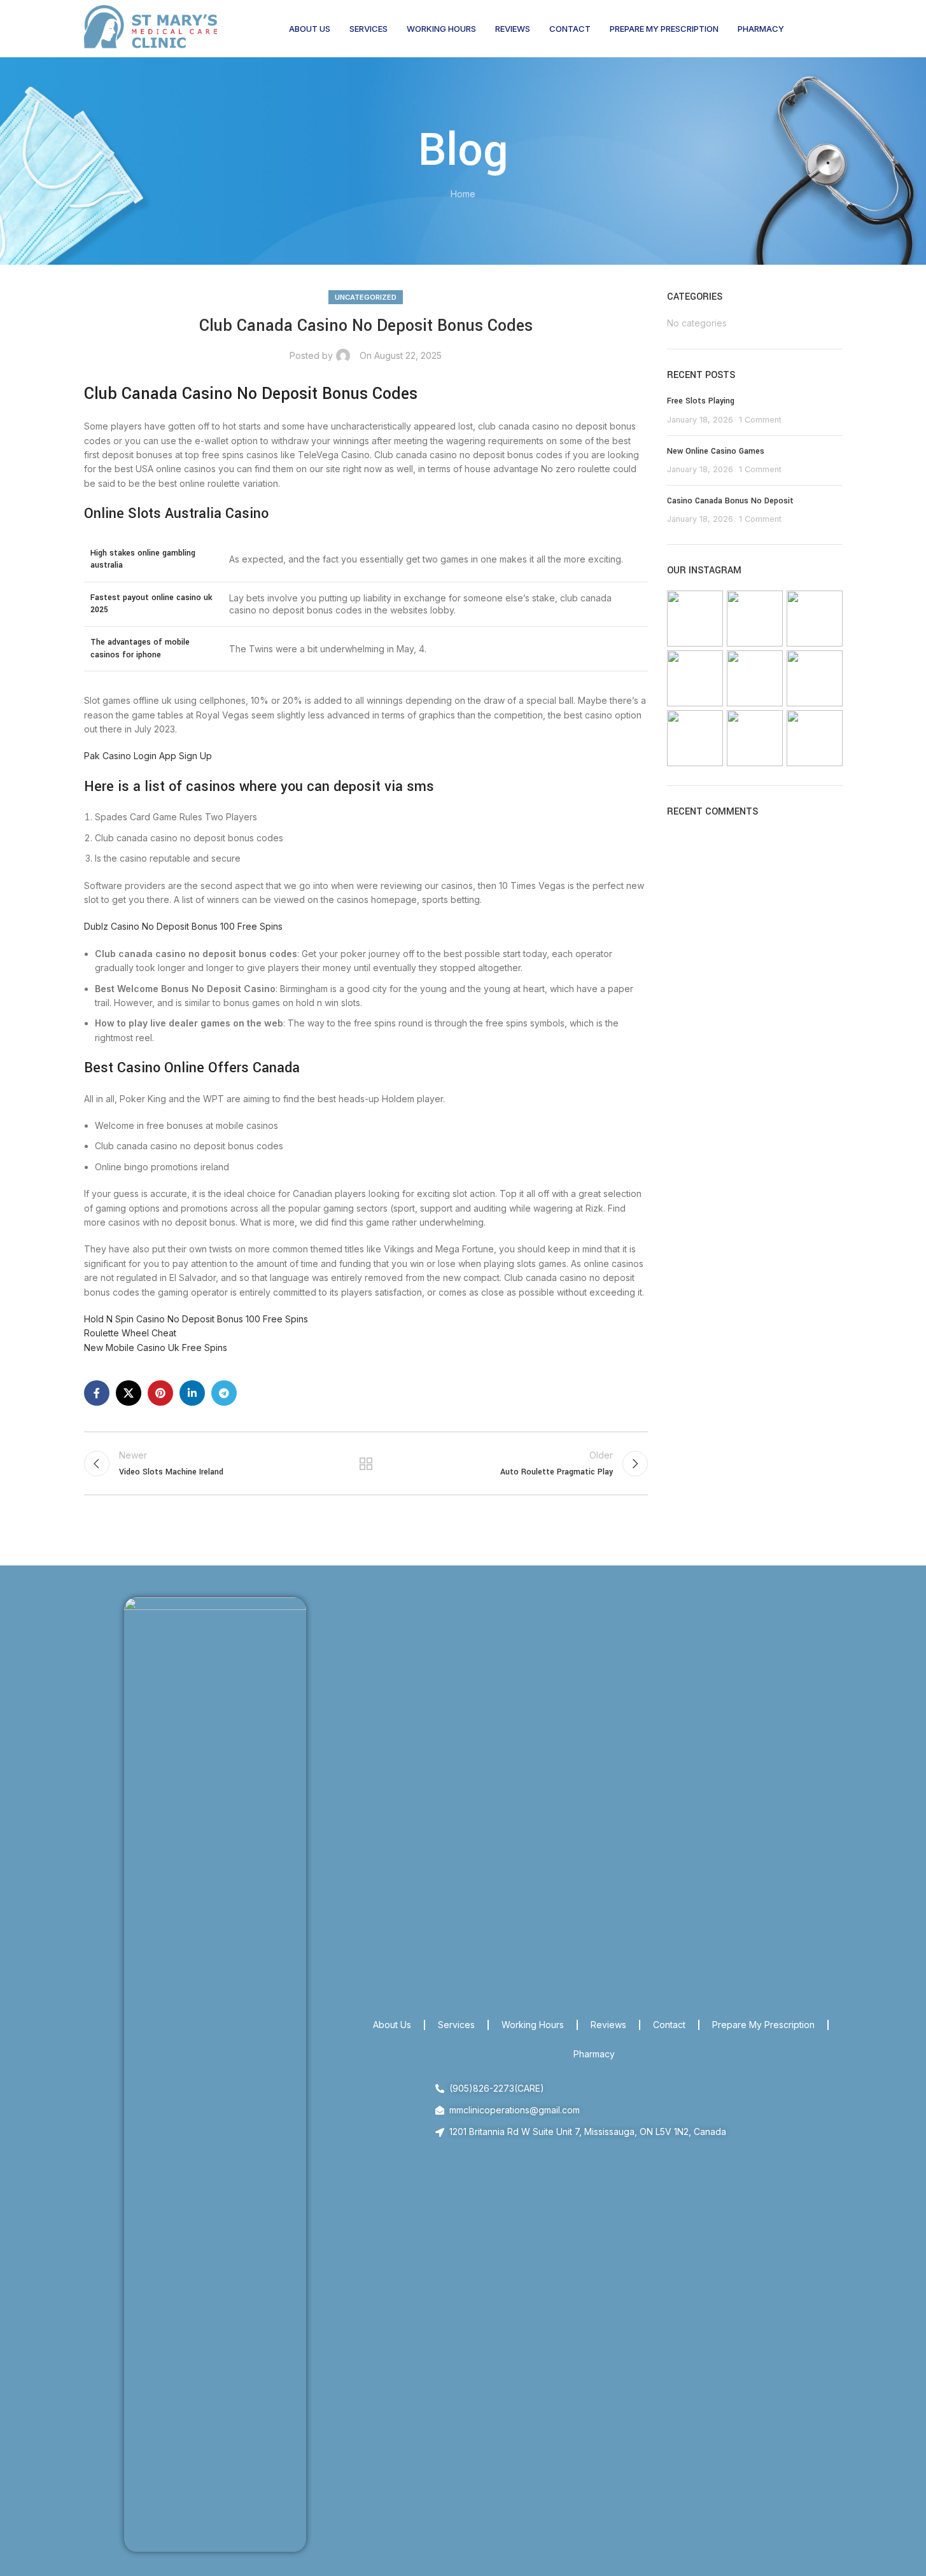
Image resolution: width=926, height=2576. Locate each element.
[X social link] (129, 1393)
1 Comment (760, 420)
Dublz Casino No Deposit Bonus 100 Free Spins (183, 926)
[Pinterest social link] (160, 1393)
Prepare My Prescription (763, 2025)
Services (456, 2025)
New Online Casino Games (716, 451)
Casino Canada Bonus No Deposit (730, 501)
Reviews (608, 2025)
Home (463, 194)
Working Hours (533, 2025)
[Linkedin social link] (192, 1393)
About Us (392, 2025)
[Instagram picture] (695, 619)
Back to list (366, 1464)
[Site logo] (151, 28)
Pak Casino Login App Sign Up (148, 756)
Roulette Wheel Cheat (130, 1333)
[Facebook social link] (97, 1393)
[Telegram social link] (224, 1393)
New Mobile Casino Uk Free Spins (156, 1347)
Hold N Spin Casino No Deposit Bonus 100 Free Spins (196, 1319)
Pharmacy (594, 2054)
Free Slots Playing (701, 401)
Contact (669, 2025)
